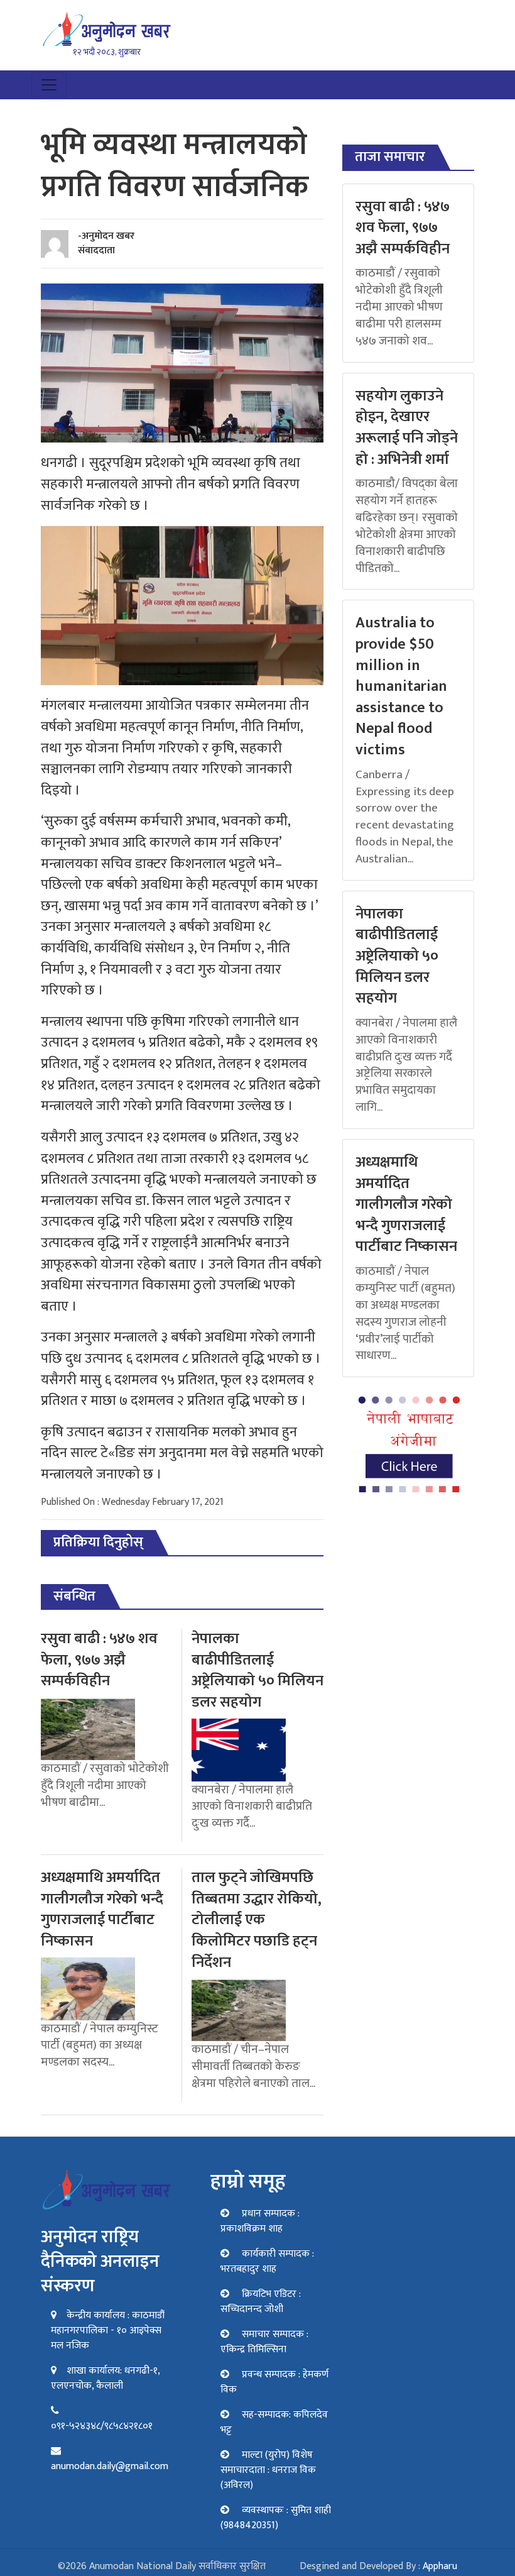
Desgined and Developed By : (378, 2566)
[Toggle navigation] (49, 85)
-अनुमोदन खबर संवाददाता (106, 243)
